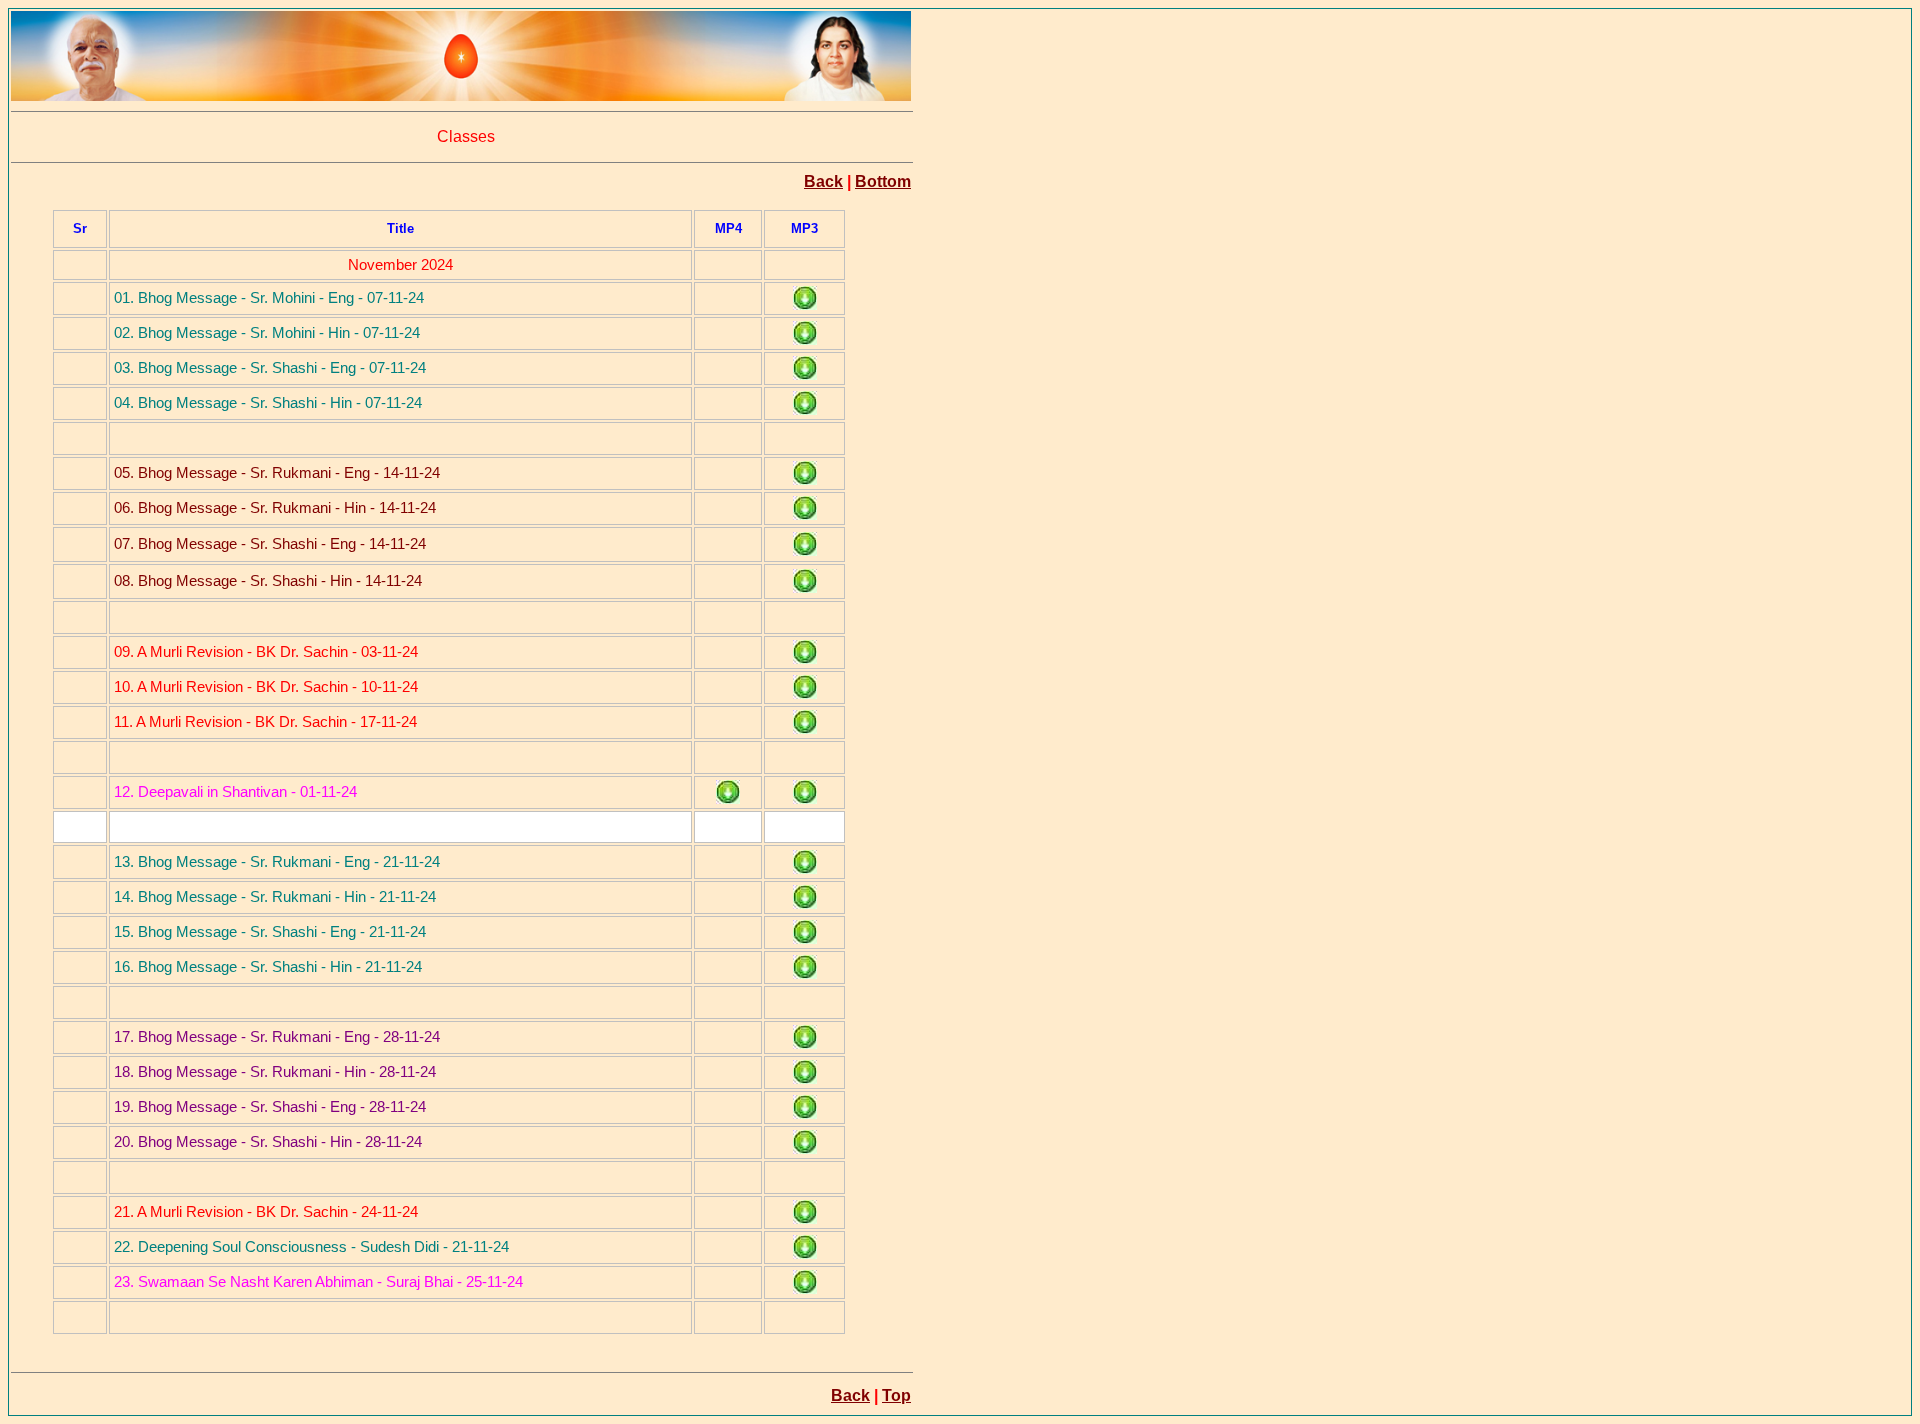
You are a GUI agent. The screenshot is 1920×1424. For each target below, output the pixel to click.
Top (896, 1395)
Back (823, 181)
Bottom (883, 181)
